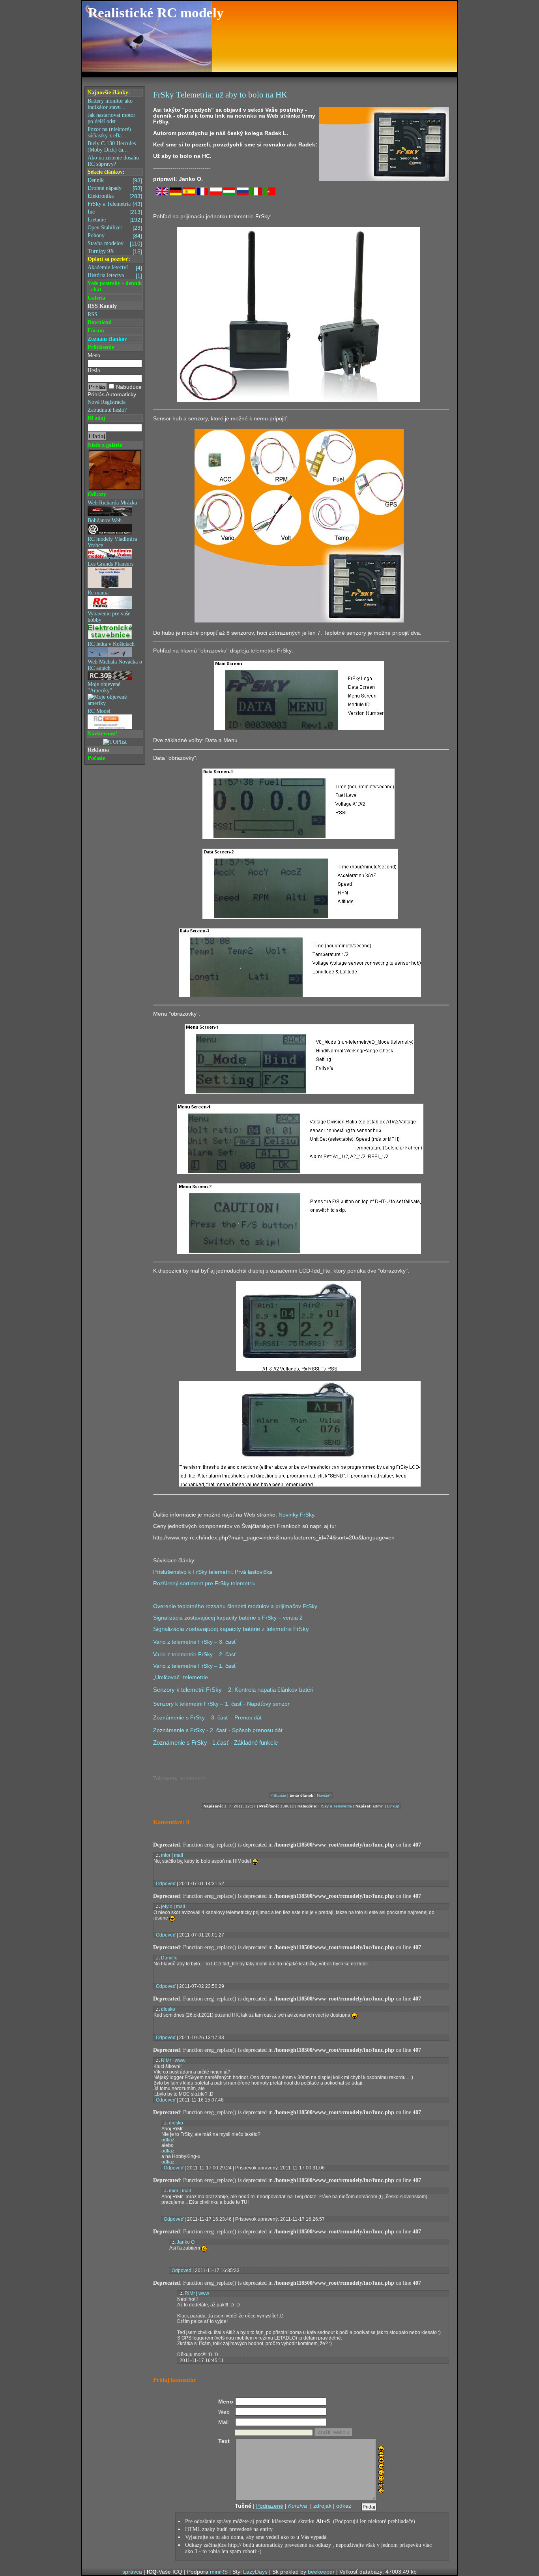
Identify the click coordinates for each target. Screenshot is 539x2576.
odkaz (168, 2140)
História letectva (115, 276)
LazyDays (255, 2572)
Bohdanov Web (105, 520)
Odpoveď (166, 1884)
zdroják (322, 2506)
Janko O (186, 2242)
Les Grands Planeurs (110, 564)
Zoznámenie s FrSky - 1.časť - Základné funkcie (215, 1743)
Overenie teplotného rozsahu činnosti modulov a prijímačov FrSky (235, 1606)
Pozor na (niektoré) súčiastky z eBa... (109, 132)
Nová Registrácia (107, 402)
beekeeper (321, 2572)
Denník (115, 180)
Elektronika (115, 196)
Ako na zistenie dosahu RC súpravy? (113, 161)
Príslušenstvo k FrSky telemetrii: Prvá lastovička (213, 1572)
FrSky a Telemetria (115, 204)
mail (179, 1855)
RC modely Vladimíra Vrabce (112, 542)
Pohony (115, 236)
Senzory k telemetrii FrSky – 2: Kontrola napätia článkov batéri (233, 1690)
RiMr (166, 2060)
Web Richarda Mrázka (112, 503)
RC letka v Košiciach (111, 644)
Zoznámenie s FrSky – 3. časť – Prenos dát (207, 1717)
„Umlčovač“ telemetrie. (181, 1677)
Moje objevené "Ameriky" (104, 687)
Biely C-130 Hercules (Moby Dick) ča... (112, 147)
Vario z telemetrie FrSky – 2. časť (195, 1654)
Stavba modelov (115, 244)
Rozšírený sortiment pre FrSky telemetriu (204, 1583)
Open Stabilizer (115, 228)
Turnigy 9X (115, 251)
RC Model (99, 711)
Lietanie (115, 220)
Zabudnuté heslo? (107, 410)
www (180, 2060)
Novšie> (324, 1795)
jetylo (167, 1907)
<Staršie (279, 1795)
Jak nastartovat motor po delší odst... (111, 118)
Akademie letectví (115, 268)
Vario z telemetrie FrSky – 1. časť (195, 1666)
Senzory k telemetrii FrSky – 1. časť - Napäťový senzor (221, 1704)
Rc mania (98, 593)
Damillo (169, 1958)
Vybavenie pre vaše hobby (109, 617)
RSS (93, 314)
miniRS (219, 2572)
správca (132, 2572)
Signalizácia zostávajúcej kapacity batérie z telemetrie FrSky (231, 1629)
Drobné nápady (115, 188)
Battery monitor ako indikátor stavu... (110, 104)
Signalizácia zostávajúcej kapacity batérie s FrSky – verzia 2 (228, 1618)
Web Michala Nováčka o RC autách (115, 665)
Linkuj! (393, 1806)
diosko (168, 2009)
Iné (115, 212)
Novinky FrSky (296, 1515)
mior (166, 1855)
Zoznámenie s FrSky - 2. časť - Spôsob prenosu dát (218, 1730)
